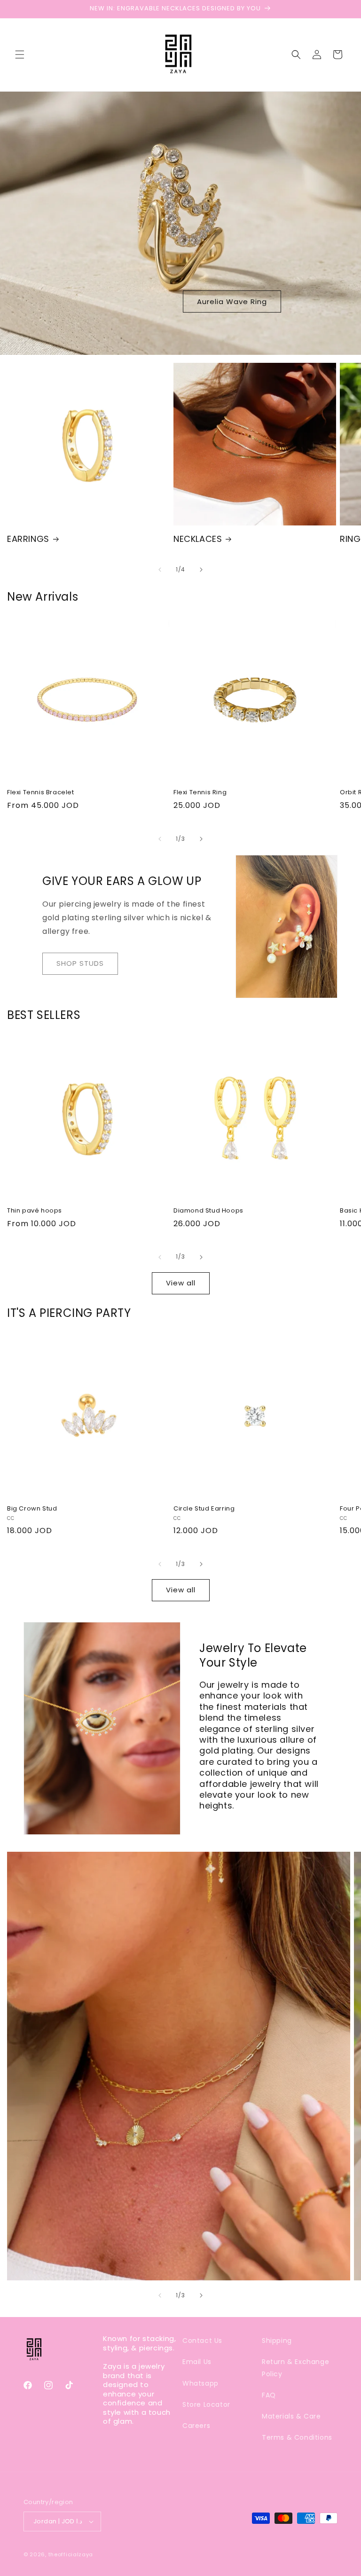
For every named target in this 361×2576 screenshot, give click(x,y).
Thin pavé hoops (35, 1211)
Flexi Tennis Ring (200, 793)
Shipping (277, 2341)
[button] (20, 55)
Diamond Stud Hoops (208, 1211)
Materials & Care (291, 2416)
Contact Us (202, 2341)
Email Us (197, 2362)
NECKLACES (198, 539)
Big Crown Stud (32, 1509)
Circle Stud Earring (204, 1509)
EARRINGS (28, 539)
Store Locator (206, 2404)
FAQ (269, 2395)
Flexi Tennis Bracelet (41, 793)
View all (181, 1283)
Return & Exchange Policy (295, 2368)
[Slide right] (201, 570)
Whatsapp (200, 2383)
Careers (196, 2426)
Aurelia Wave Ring (232, 301)
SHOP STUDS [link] (80, 963)
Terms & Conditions (297, 2437)
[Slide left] (160, 570)
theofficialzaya (71, 2554)
